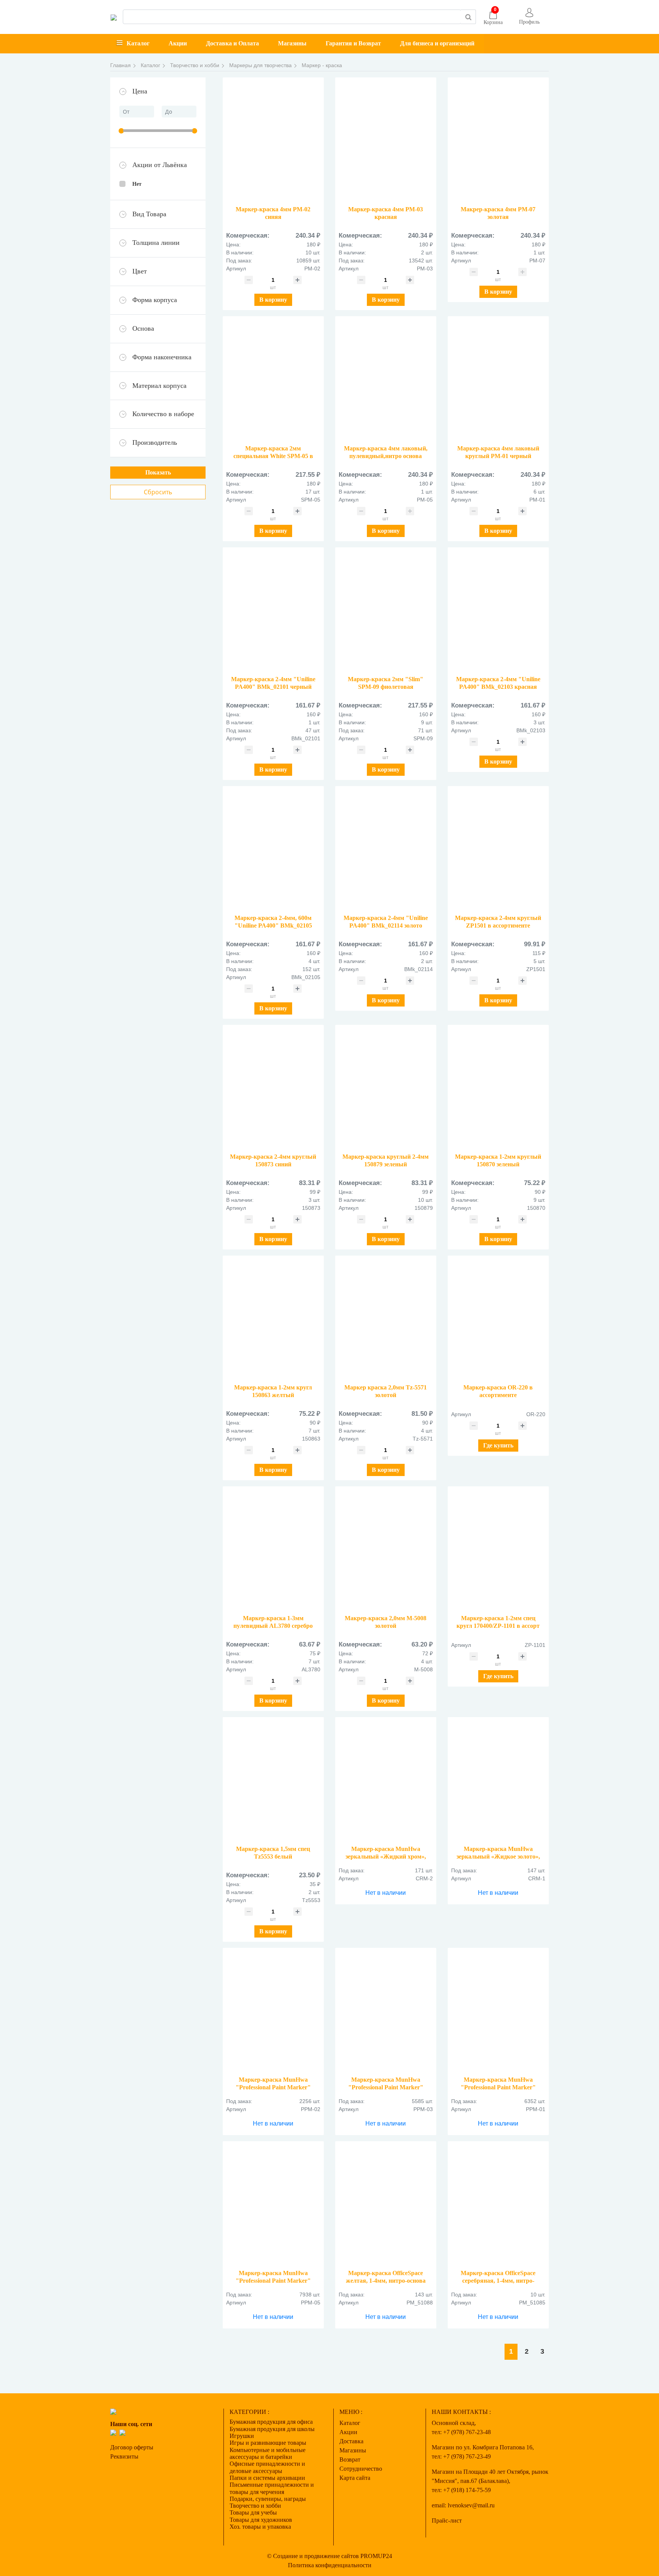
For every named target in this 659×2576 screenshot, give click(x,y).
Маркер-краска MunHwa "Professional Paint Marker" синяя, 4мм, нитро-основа (273, 2087)
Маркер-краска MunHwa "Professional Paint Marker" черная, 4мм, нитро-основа (498, 2087)
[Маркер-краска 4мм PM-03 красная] (386, 142)
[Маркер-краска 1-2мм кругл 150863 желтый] (273, 1320)
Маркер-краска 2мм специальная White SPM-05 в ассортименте (273, 456)
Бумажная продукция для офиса (271, 2422)
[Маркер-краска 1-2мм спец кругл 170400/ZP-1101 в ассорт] (498, 1551)
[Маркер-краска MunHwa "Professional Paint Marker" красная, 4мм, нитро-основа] (386, 2012)
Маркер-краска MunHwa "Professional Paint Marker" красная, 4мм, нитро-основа (386, 2087)
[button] (529, 17)
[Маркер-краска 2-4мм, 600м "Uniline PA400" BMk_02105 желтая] (273, 850)
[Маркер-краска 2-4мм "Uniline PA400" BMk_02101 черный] (273, 612)
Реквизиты (124, 2456)
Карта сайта (355, 2478)
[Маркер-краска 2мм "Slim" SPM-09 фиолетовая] (386, 612)
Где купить (498, 1445)
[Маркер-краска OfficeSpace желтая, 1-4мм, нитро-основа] (386, 2205)
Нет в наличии (386, 1893)
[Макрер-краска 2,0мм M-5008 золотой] (386, 1551)
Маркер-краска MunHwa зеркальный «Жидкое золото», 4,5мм (498, 1856)
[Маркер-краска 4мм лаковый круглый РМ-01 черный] (498, 380)
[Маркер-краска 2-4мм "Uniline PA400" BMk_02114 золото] (386, 850)
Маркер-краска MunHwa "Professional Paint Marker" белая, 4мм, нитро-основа (273, 2281)
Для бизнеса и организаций (437, 43)
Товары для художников (261, 2520)
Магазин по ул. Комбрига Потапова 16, (483, 2447)
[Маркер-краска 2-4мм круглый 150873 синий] (273, 1089)
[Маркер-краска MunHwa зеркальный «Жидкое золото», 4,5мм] (498, 1781)
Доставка (351, 2441)
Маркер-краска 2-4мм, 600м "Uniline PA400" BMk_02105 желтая (273, 925)
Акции (178, 43)
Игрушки (242, 2436)
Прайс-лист (447, 2521)
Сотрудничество (361, 2469)
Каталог (138, 43)
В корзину (273, 300)
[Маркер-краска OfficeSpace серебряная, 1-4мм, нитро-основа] (498, 2205)
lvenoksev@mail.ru (471, 2505)
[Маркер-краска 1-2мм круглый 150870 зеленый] (498, 1089)
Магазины (292, 43)
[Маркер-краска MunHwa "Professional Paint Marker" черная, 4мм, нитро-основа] (498, 2012)
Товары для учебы (253, 2512)
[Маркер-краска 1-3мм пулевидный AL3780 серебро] (273, 1551)
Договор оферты (132, 2447)
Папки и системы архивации (267, 2478)
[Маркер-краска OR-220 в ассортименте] (498, 1320)
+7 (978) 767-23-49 (467, 2456)
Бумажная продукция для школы (272, 2429)
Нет (137, 184)
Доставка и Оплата (232, 43)
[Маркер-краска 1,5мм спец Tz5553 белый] (273, 1781)
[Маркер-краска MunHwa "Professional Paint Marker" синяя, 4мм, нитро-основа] (273, 2012)
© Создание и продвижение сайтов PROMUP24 (329, 2556)
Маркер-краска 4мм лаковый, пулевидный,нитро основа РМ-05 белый (386, 456)
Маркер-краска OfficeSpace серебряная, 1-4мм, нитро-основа (498, 2281)
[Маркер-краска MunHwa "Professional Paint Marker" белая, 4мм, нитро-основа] (273, 2205)
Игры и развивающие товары (268, 2443)
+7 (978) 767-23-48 (467, 2432)
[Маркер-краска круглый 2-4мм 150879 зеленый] (386, 1089)
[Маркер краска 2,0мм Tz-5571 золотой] (386, 1320)
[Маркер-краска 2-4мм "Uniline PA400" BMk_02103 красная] (498, 612)
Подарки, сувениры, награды (268, 2499)
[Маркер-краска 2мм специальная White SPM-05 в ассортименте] (273, 380)
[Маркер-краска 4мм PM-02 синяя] (273, 142)
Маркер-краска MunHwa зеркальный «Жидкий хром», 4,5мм (386, 1856)
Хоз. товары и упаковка (260, 2527)
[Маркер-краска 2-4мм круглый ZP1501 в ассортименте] (498, 850)
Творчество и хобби (255, 2506)
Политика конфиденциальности (330, 2565)
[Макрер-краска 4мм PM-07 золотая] (498, 142)
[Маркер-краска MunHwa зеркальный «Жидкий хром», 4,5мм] (386, 1781)
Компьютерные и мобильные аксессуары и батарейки (268, 2453)
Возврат (350, 2459)
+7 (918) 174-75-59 (467, 2490)
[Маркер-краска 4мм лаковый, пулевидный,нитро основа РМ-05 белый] (386, 380)
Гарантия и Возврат (353, 43)
